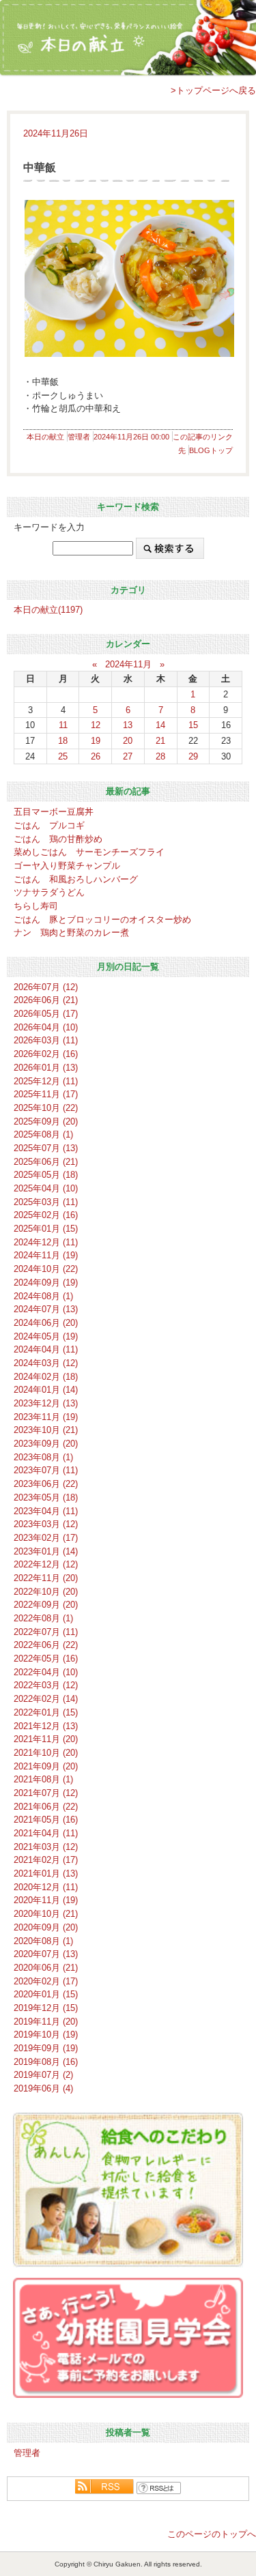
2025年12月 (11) (46, 1081)
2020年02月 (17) (46, 1981)
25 (63, 756)
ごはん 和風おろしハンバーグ (76, 879)
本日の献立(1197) (48, 610)
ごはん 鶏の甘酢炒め (58, 839)
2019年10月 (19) (46, 2035)
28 (160, 756)
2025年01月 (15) (46, 1229)
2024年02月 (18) (46, 1377)
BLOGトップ (211, 450)
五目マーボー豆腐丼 (54, 812)
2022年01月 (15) (46, 1712)
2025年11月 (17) (46, 1094)
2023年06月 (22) (46, 1484)
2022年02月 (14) (46, 1699)
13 (128, 725)
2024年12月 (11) (46, 1242)
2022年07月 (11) (46, 1632)
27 (128, 756)
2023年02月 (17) (46, 1538)
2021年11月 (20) (46, 1739)
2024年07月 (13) (46, 1309)
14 (160, 725)
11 (63, 725)
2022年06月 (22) (46, 1645)
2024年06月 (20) (46, 1323)
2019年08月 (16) (46, 2062)
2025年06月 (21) (46, 1162)
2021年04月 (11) (46, 1833)
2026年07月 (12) (46, 987)
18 (63, 741)
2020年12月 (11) (46, 1887)
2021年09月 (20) (46, 1766)
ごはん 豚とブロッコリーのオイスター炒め (102, 920)
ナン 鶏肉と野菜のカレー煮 (71, 932)
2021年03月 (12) (46, 1847)
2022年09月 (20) (46, 1605)
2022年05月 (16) (46, 1659)
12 (96, 725)
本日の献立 (45, 437)
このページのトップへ (212, 2534)
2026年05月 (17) (46, 1014)
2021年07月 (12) (46, 1793)
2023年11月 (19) (46, 1417)
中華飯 (40, 168)
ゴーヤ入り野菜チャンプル (67, 866)
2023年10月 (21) (46, 1430)
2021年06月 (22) (46, 1807)
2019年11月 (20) (46, 2022)
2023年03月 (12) (46, 1524)
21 (160, 741)
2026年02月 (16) (46, 1054)
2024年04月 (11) (46, 1349)
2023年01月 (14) (46, 1551)
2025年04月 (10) (46, 1188)
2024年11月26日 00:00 (131, 437)
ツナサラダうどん (49, 892)
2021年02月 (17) (46, 1860)
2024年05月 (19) (46, 1336)
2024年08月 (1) (43, 1296)
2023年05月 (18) (46, 1497)
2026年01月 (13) (46, 1068)
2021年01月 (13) (46, 1873)
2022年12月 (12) (46, 1564)
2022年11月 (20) (46, 1578)
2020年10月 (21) (46, 1914)
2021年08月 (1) (43, 1779)
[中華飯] (128, 278)
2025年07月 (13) (46, 1148)
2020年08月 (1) (43, 1941)
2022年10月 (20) (46, 1592)
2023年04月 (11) (46, 1511)
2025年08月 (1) (43, 1134)
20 (128, 741)
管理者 (79, 437)
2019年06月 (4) (43, 2088)
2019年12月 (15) (46, 2008)
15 (193, 725)
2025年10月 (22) (46, 1108)
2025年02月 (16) (46, 1215)
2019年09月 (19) (46, 2048)
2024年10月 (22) (46, 1269)
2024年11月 (128, 664)
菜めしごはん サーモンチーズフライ (89, 852)
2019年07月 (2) (43, 2075)
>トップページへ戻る (213, 90)
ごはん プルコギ (49, 825)
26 (96, 756)
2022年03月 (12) (46, 1685)
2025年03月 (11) (46, 1202)
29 (193, 756)
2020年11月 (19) (46, 1900)
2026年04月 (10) (46, 1027)
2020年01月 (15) (46, 1994)
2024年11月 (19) (46, 1255)
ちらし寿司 (36, 906)
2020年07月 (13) (46, 1954)
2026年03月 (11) (46, 1040)
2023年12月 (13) (46, 1403)
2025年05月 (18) (46, 1175)
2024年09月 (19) (46, 1283)
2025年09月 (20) (46, 1121)
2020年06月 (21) (46, 1968)
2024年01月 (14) (46, 1390)
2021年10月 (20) (46, 1753)
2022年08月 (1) (43, 1618)
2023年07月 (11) (46, 1470)
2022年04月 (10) (46, 1672)
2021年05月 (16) (46, 1820)
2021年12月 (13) (46, 1726)
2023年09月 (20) (46, 1444)
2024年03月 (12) (46, 1363)
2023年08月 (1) (43, 1457)
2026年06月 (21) (46, 1000)
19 (96, 741)
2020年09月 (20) (46, 1927)
